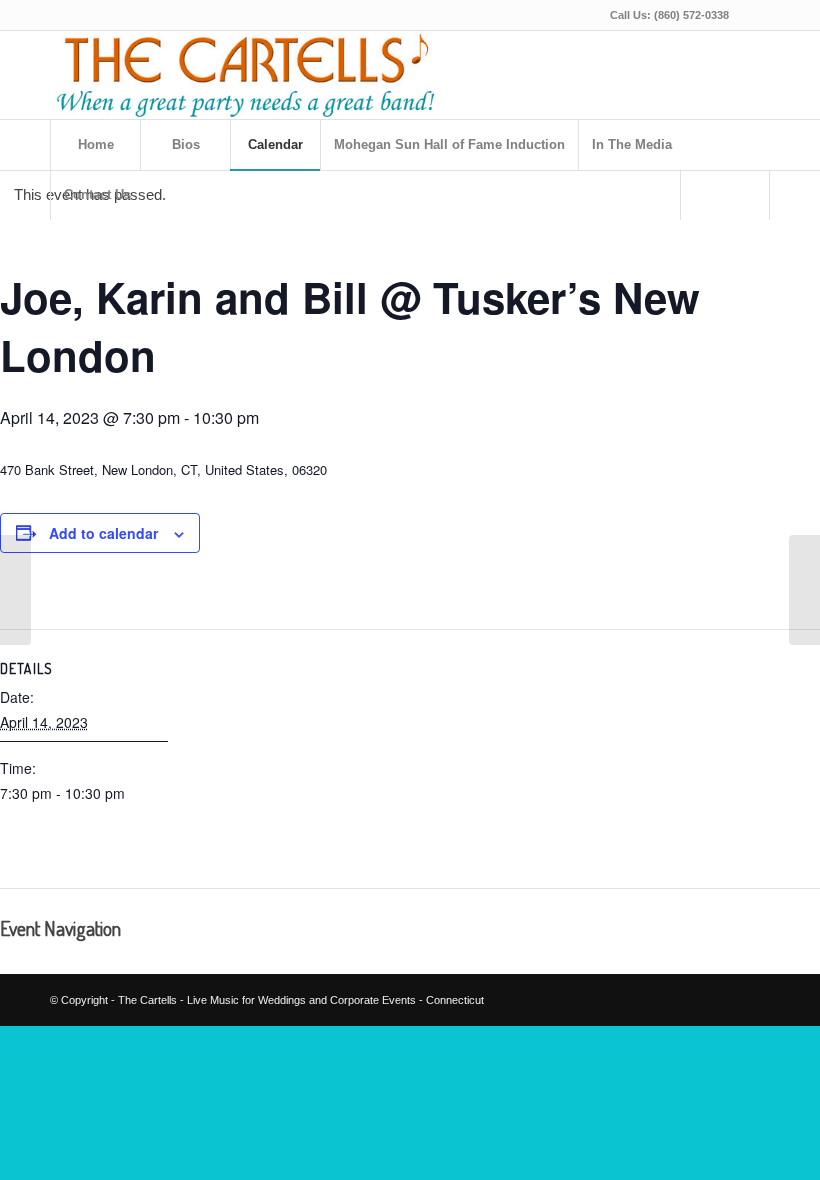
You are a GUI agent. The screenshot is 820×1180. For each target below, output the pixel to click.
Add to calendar (103, 533)
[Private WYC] (15, 590)
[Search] (725, 195)
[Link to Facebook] (755, 15)
